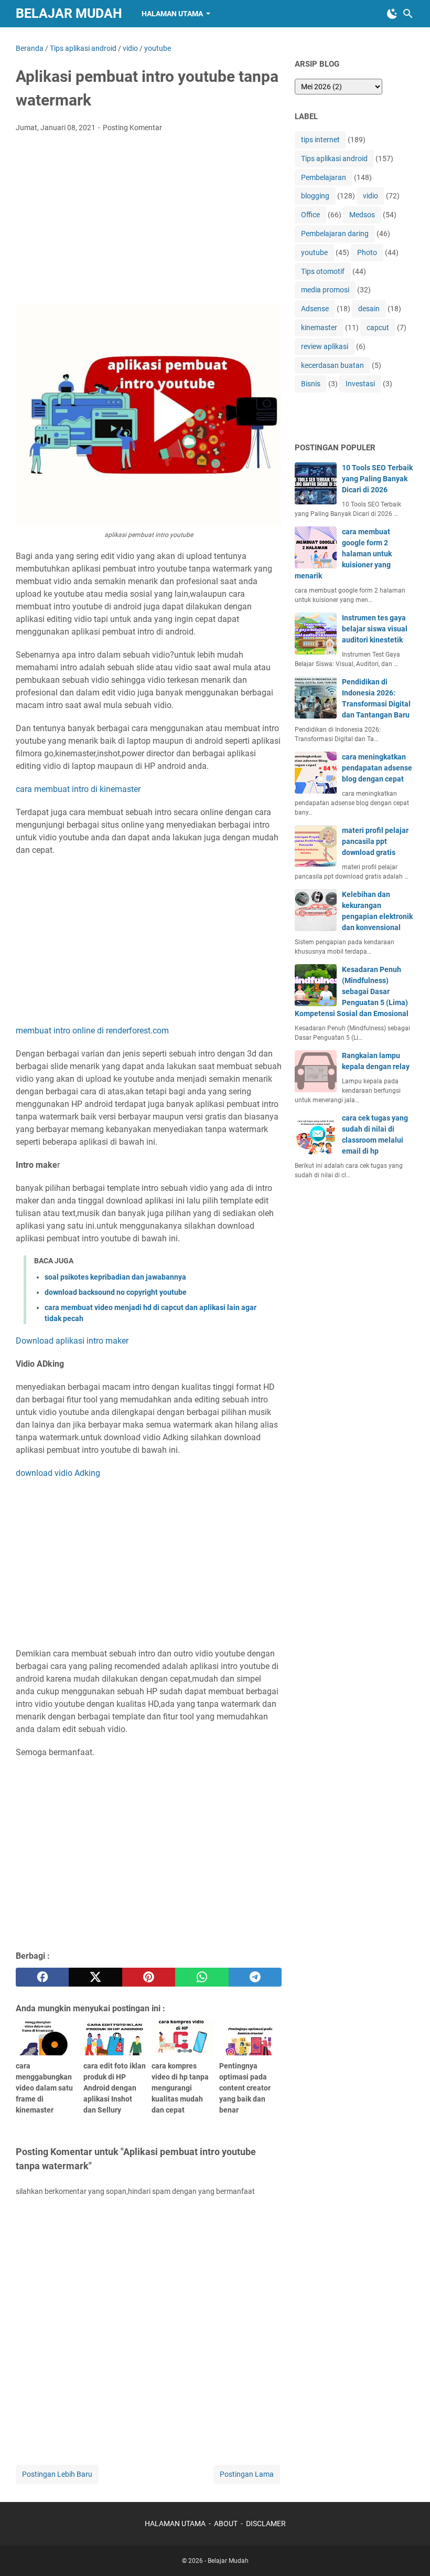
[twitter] (95, 1977)
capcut (378, 328)
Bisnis (311, 384)
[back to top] (409, 2552)
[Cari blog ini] (408, 14)
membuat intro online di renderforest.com (92, 1031)
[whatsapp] (202, 1977)
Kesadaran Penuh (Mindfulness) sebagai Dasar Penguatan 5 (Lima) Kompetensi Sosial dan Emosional (352, 991)
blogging (315, 196)
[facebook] (42, 1977)
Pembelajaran (324, 177)
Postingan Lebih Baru (57, 2474)
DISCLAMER (266, 2524)
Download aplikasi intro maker (72, 1341)
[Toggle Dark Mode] (392, 14)
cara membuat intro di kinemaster (78, 789)
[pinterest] (149, 1977)
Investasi (360, 384)
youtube (314, 252)
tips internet (320, 140)
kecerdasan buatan (332, 365)
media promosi (325, 290)
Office (310, 215)
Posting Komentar (132, 128)
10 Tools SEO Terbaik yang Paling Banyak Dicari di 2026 (377, 479)
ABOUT (226, 2524)
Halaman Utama (172, 14)
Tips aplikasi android (334, 159)
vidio (370, 196)
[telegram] (255, 1977)
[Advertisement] (149, 219)
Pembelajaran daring (335, 234)
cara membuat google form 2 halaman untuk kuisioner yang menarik (343, 554)
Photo (367, 252)
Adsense (315, 309)
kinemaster (319, 328)
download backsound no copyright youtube (116, 1292)
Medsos (362, 215)
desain (369, 309)
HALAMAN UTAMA (175, 2524)
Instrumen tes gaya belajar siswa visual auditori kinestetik (375, 629)
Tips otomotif (323, 271)
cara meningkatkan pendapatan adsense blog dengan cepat (377, 768)
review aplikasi (325, 346)
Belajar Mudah (69, 13)
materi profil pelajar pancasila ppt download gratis (375, 841)
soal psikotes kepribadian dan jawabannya (115, 1277)
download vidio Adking (58, 1473)
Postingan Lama (247, 2474)
